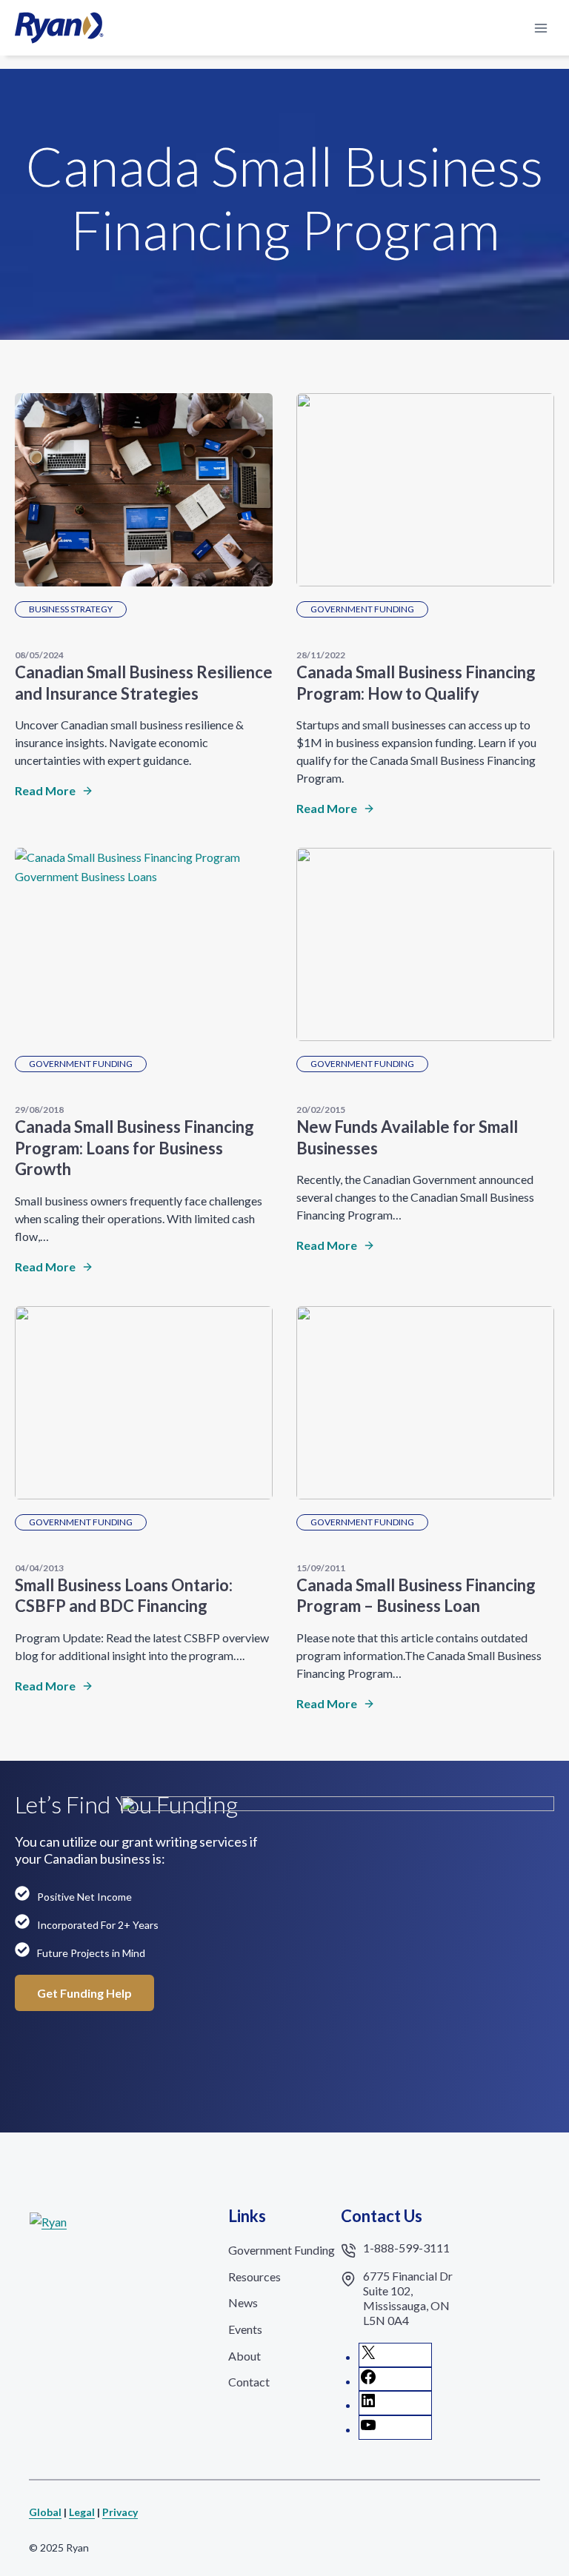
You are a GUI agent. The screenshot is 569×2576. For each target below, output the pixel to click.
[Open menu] (540, 28)
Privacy (120, 2512)
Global (45, 2512)
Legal (82, 2512)
